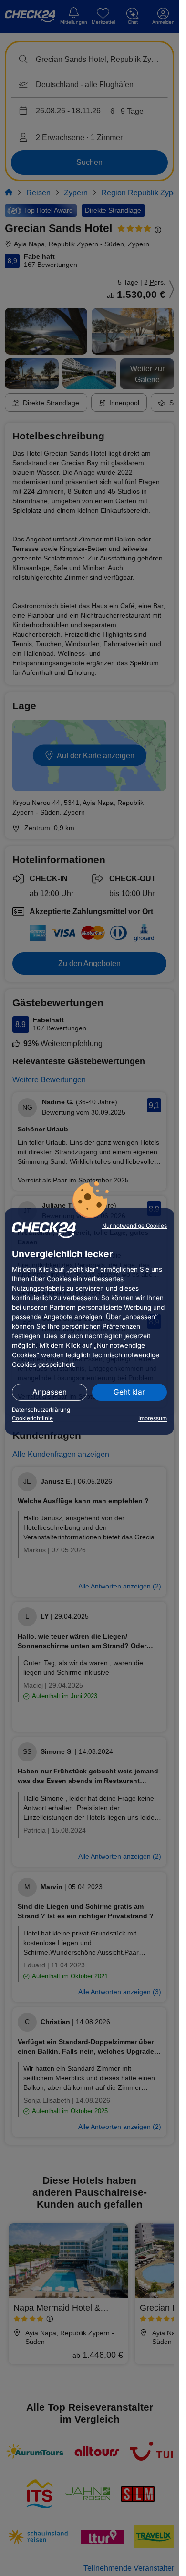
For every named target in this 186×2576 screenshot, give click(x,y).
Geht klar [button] (129, 1392)
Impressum (153, 1418)
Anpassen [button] (50, 1392)
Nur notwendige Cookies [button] (134, 1226)
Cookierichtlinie (32, 1418)
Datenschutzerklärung (41, 1410)
